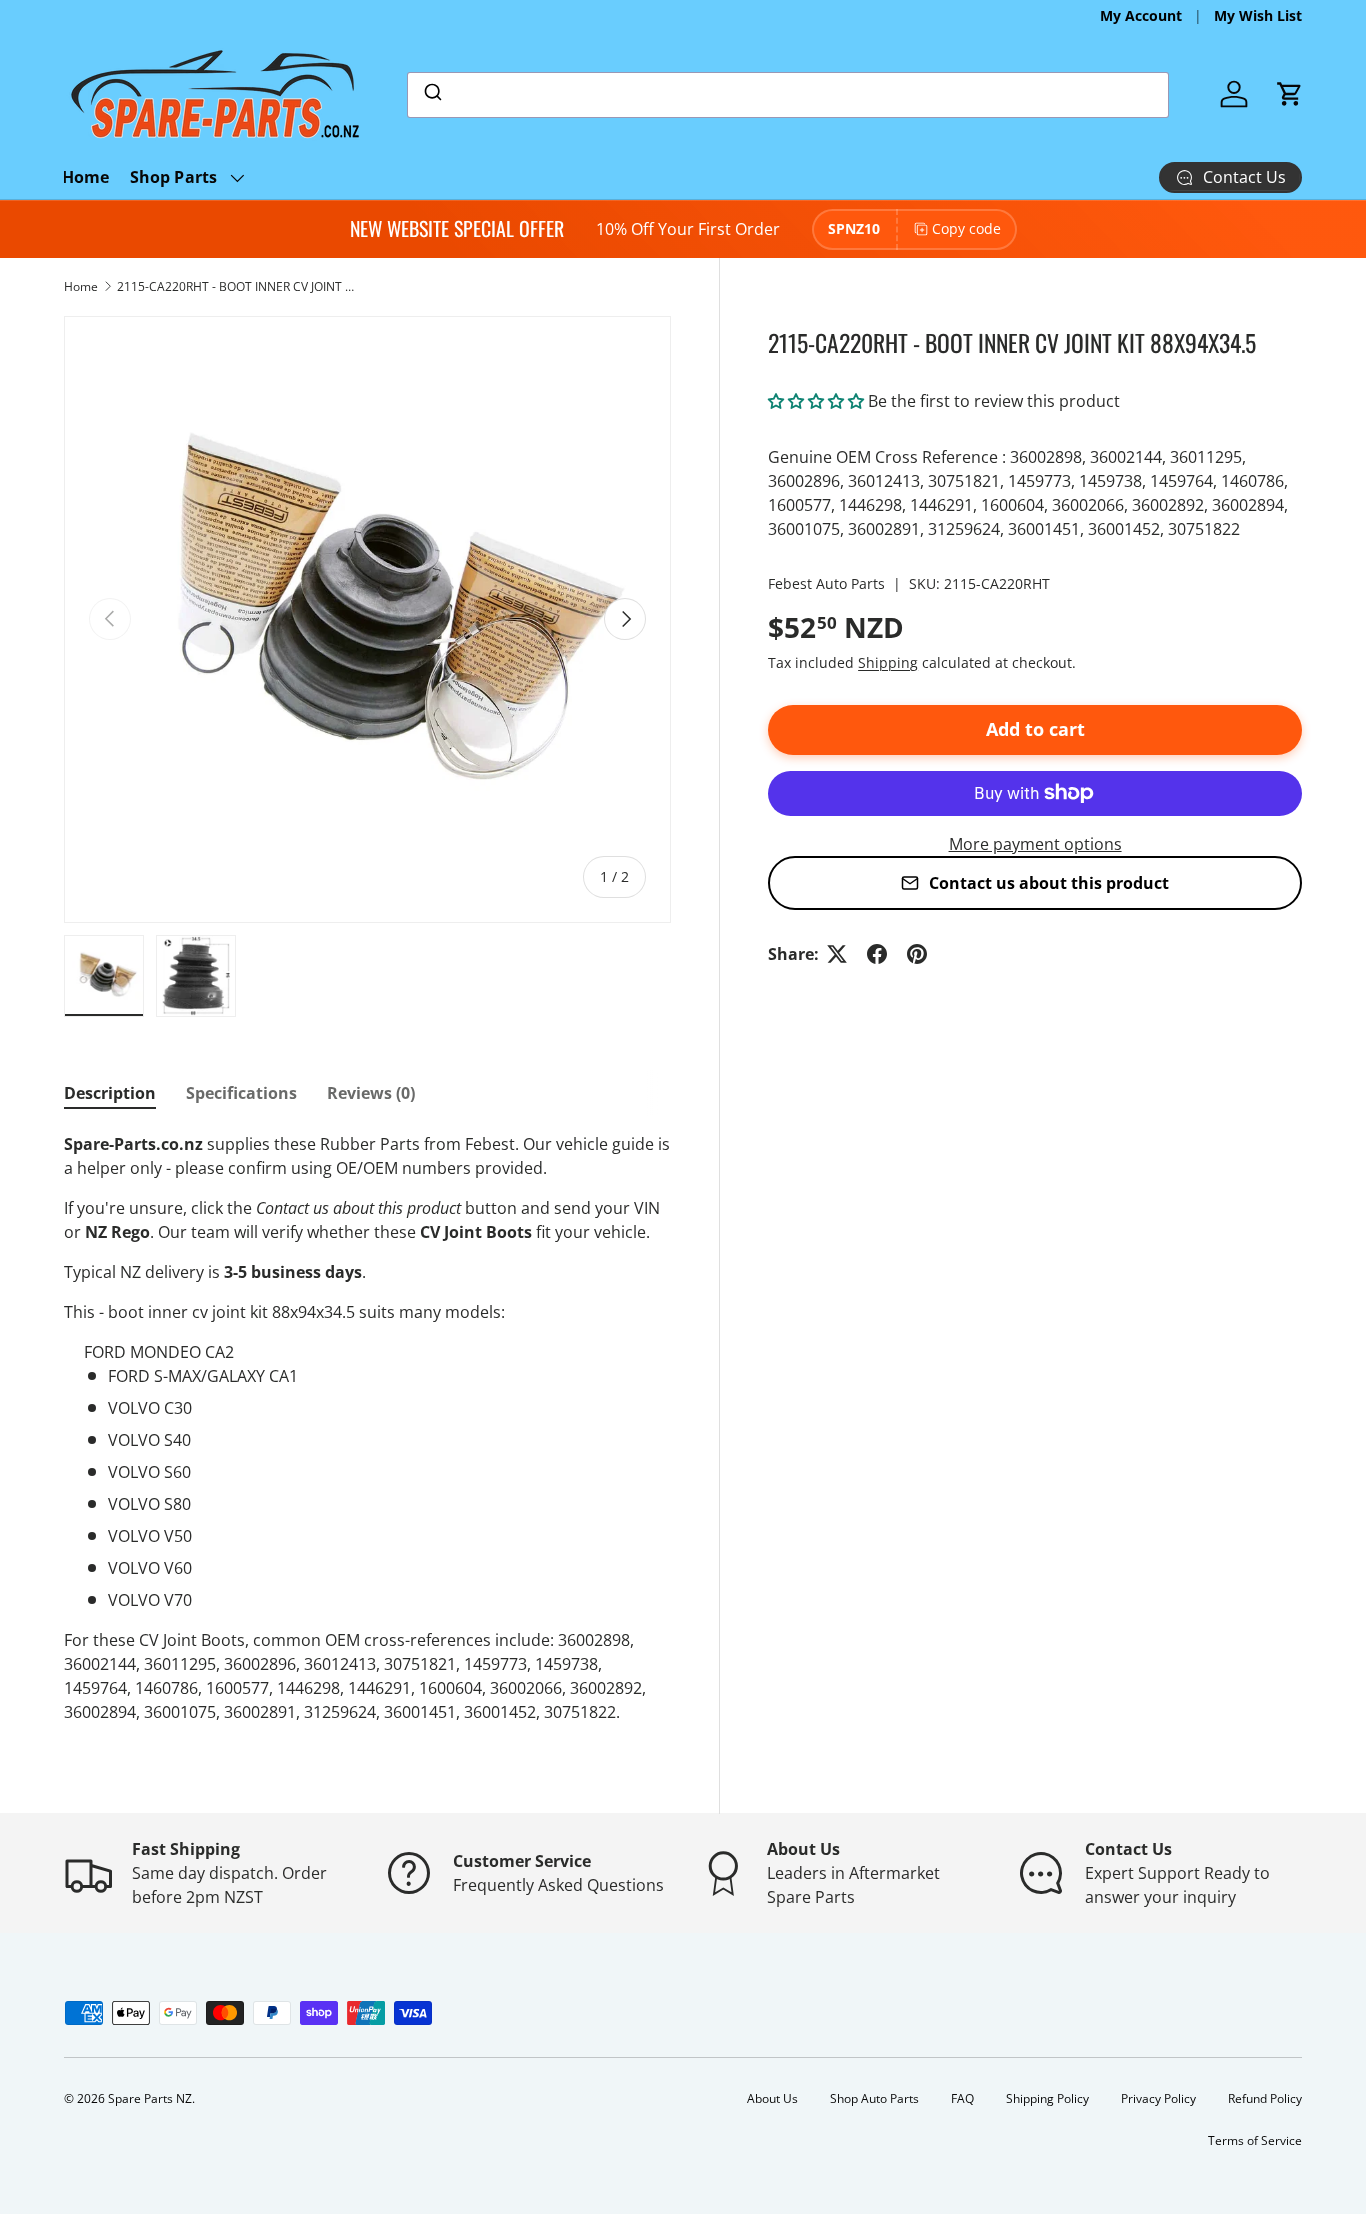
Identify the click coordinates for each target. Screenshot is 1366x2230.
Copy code (966, 228)
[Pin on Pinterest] (917, 954)
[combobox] (788, 95)
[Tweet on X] (837, 954)
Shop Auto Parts (874, 2098)
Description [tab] (110, 1093)
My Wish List (1258, 15)
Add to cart (1035, 729)
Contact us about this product (1049, 883)
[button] (1290, 94)
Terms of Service (1255, 2140)
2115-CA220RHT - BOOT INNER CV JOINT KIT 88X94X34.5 (237, 286)
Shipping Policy (1047, 2098)
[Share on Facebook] (877, 954)
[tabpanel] (367, 1428)
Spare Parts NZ (150, 2098)
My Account (1141, 15)
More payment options (1035, 844)
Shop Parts (174, 177)
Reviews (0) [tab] (371, 1093)
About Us (772, 2098)
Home (86, 177)
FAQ (962, 2098)
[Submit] (431, 95)
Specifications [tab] (241, 1093)
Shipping (888, 662)
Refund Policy (1265, 2098)
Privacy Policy (1158, 2098)
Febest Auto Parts (826, 583)
